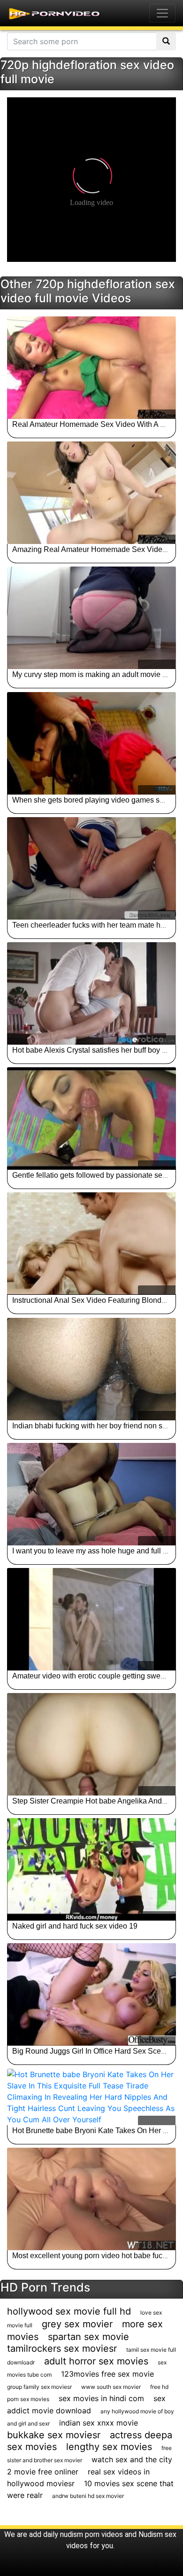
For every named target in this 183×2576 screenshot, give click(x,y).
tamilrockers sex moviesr (62, 2348)
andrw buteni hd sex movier (88, 2496)
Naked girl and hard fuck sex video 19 (75, 1926)
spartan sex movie (88, 2337)
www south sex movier (111, 2387)
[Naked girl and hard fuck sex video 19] (91, 1869)
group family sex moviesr (39, 2387)
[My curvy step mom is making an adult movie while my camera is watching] (91, 618)
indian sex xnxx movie (99, 2423)
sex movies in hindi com (101, 2398)
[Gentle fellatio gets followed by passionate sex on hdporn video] (91, 1119)
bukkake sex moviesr (54, 2435)
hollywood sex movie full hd (69, 2311)
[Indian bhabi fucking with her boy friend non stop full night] (91, 1369)
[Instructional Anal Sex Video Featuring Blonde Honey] (91, 1244)
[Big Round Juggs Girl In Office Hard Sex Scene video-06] (91, 1994)
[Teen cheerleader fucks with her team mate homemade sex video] (91, 868)
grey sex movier (77, 2324)
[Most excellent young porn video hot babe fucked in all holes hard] (91, 2199)
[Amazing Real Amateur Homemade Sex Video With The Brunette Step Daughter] (91, 493)
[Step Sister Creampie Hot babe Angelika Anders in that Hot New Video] (91, 1744)
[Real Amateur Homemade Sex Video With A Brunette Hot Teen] (91, 368)
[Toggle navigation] (162, 13)
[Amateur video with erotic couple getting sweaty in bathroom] (91, 1619)
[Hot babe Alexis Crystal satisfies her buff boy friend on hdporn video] (91, 993)
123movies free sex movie (107, 2374)
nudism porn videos (91, 2534)
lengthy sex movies (109, 2447)
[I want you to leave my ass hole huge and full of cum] (91, 1494)
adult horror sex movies (96, 2361)
